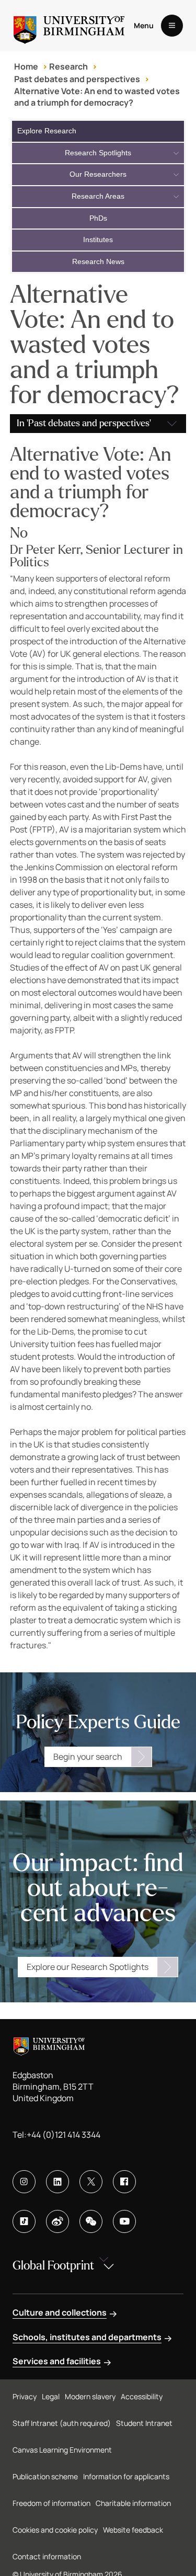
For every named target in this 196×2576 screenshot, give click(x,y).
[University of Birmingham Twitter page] (91, 2182)
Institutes (98, 240)
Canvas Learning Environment (62, 2450)
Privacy (25, 2396)
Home (26, 66)
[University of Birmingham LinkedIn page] (57, 2182)
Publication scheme (45, 2476)
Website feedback (133, 2530)
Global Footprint (53, 2266)
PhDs (98, 218)
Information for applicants (126, 2476)
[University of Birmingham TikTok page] (24, 2221)
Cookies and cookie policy (55, 2530)
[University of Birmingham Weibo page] (57, 2221)
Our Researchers (98, 174)
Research (68, 66)
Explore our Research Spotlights (88, 1967)
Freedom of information (51, 2503)
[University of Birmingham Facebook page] (124, 2182)
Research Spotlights (98, 153)
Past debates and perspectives (77, 79)
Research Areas (98, 196)
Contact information (47, 2556)
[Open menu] (172, 26)
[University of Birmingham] (69, 26)
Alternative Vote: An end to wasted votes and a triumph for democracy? (97, 97)
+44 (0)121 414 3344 (64, 2135)
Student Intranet (144, 2423)
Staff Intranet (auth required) (62, 2423)
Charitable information (133, 2503)
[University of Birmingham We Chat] (91, 2221)
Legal (51, 2396)
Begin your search (88, 1757)
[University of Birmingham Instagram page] (24, 2182)
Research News (98, 261)
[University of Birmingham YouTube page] (124, 2221)
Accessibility (142, 2396)
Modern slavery (90, 2396)
